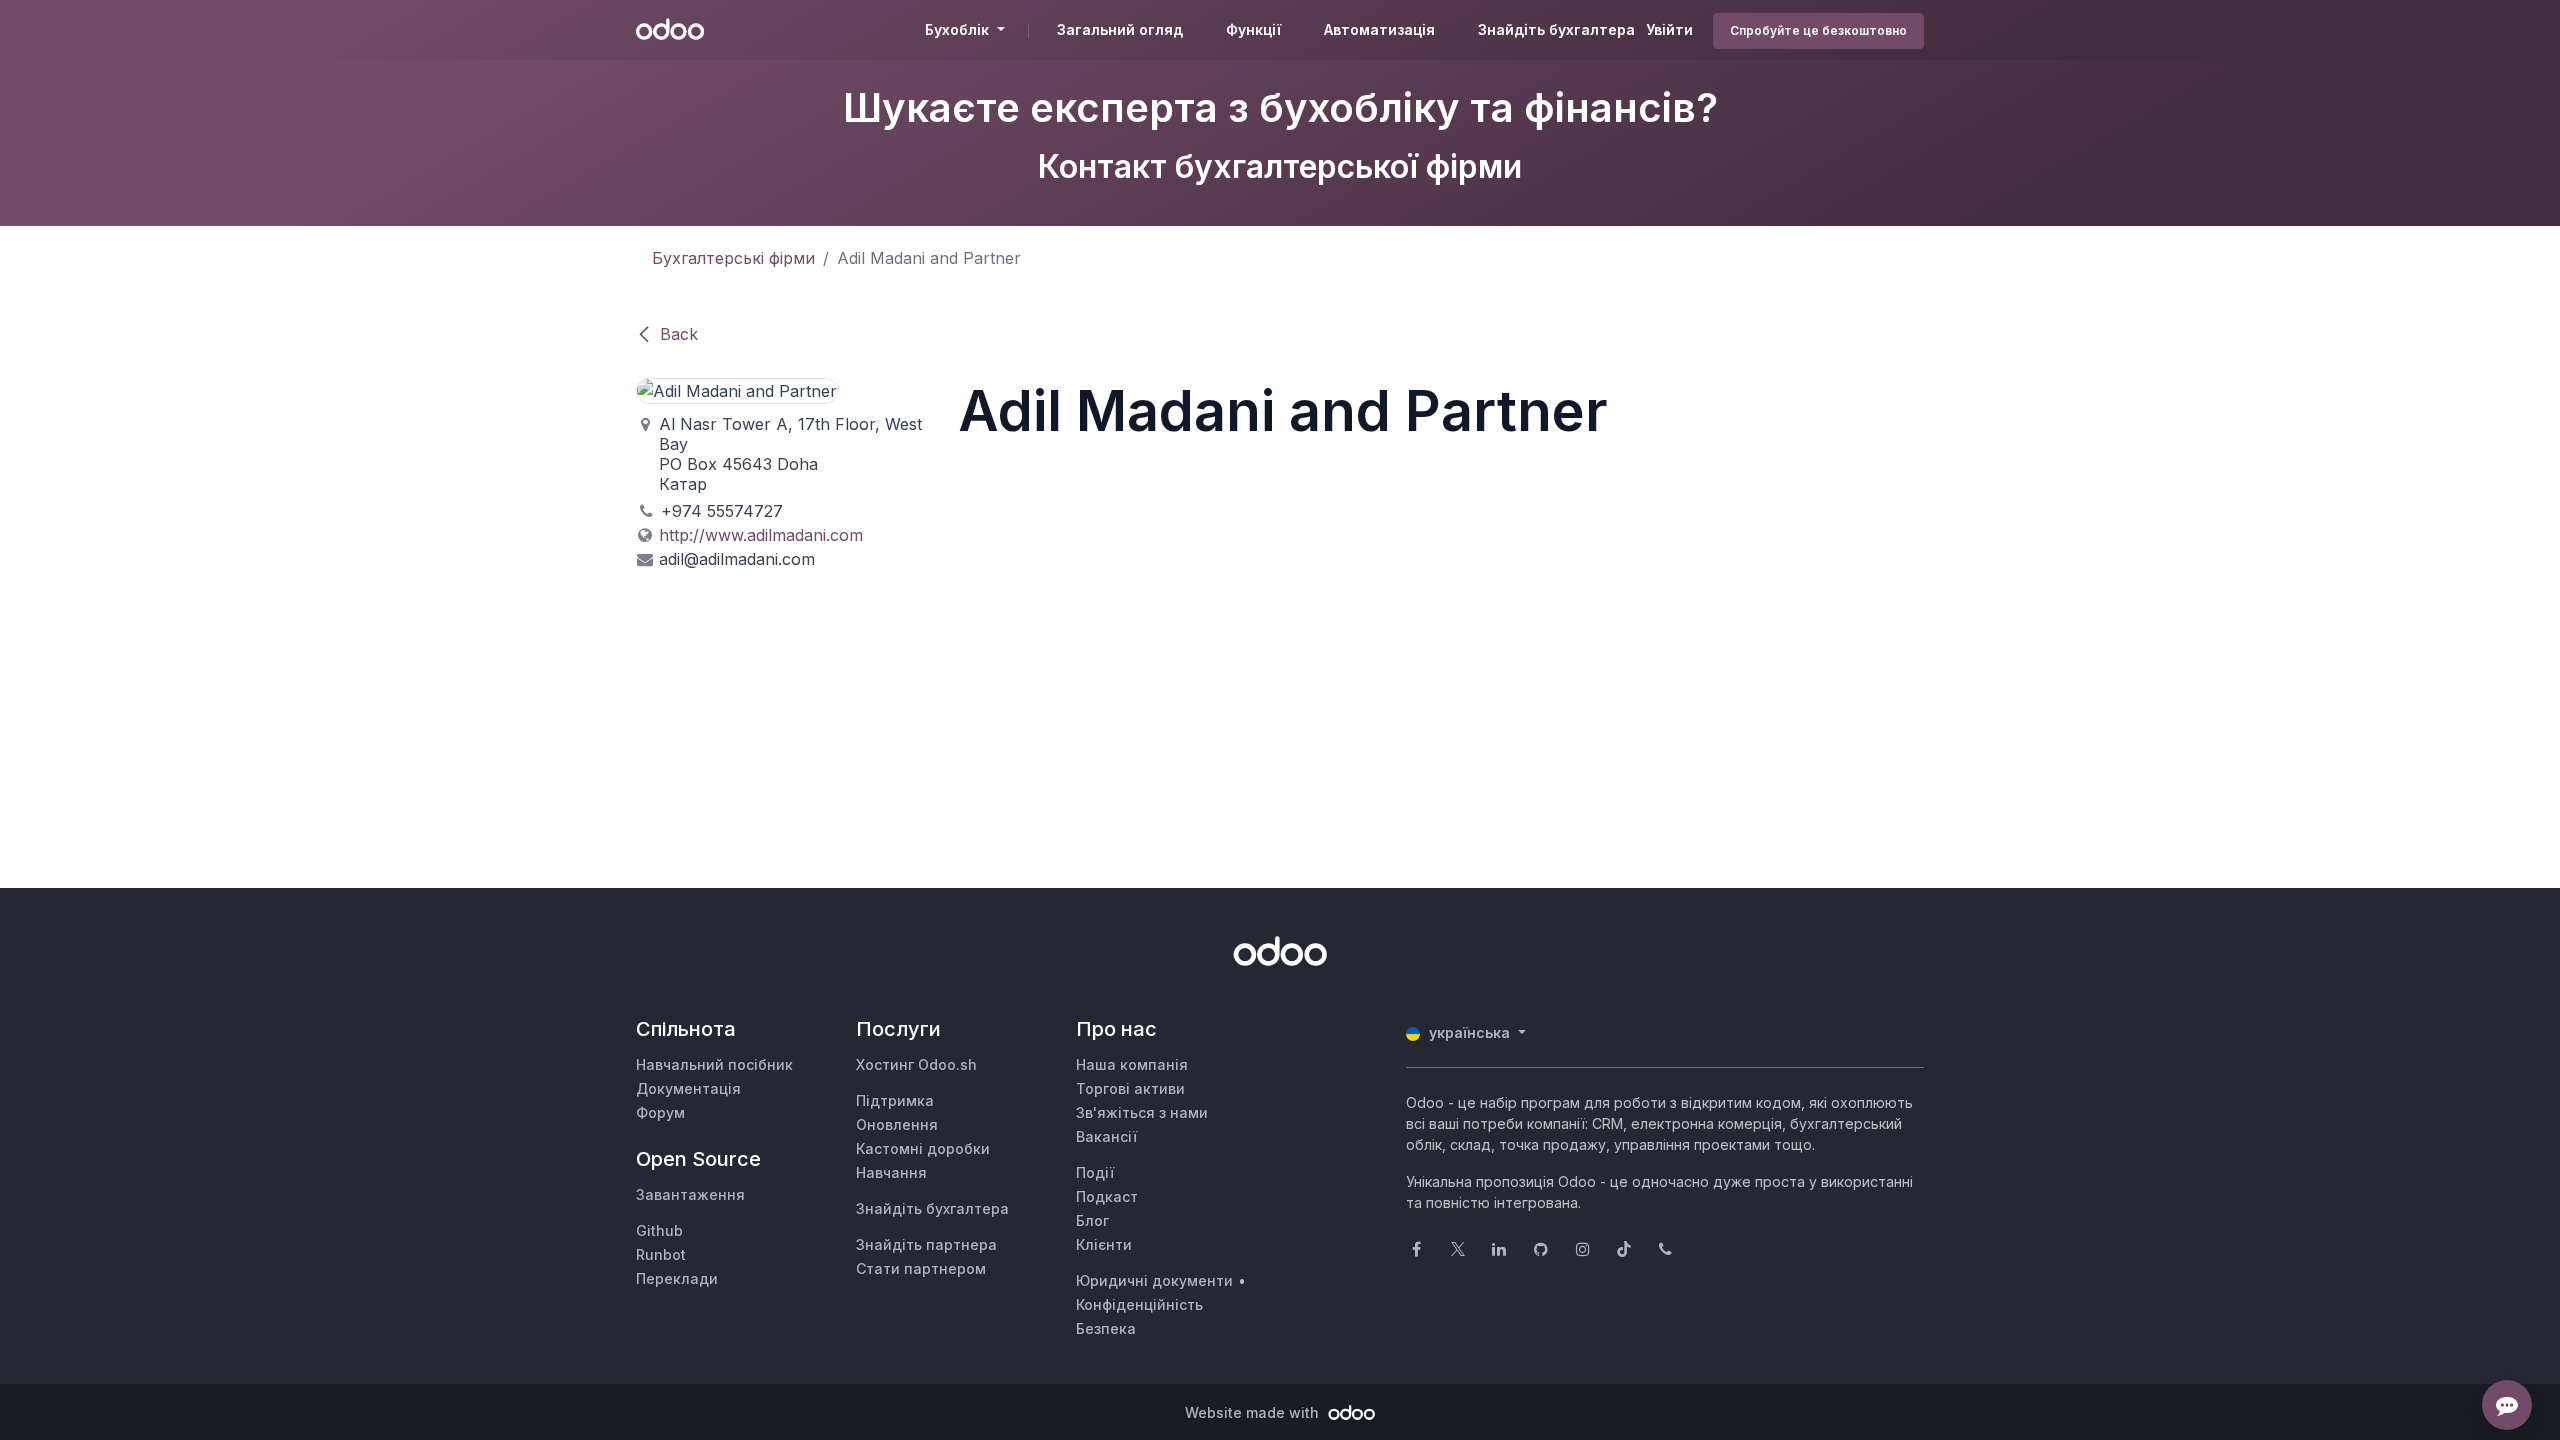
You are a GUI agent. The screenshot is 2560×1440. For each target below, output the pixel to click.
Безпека (1106, 1328)
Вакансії (1106, 1136)
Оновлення (897, 1124)
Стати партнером (921, 1268)
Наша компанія (1132, 1064)
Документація (688, 1088)
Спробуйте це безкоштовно (1818, 30)
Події (1095, 1172)
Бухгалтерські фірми (733, 258)
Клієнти (1104, 1244)
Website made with (1254, 1412)
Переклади (677, 1278)
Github (659, 1230)
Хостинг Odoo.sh (916, 1064)
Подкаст (1107, 1196)
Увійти (1669, 29)
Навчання (891, 1172)
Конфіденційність (1139, 1304)
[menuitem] (1120, 30)
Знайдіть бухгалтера (932, 1208)
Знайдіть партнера (926, 1244)
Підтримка (895, 1100)
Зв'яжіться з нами (1142, 1112)
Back (679, 334)
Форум (660, 1112)
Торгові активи (1130, 1088)
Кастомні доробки (923, 1148)
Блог (1092, 1220)
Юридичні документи (1154, 1280)
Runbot (661, 1254)
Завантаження (690, 1194)
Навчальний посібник (714, 1064)
